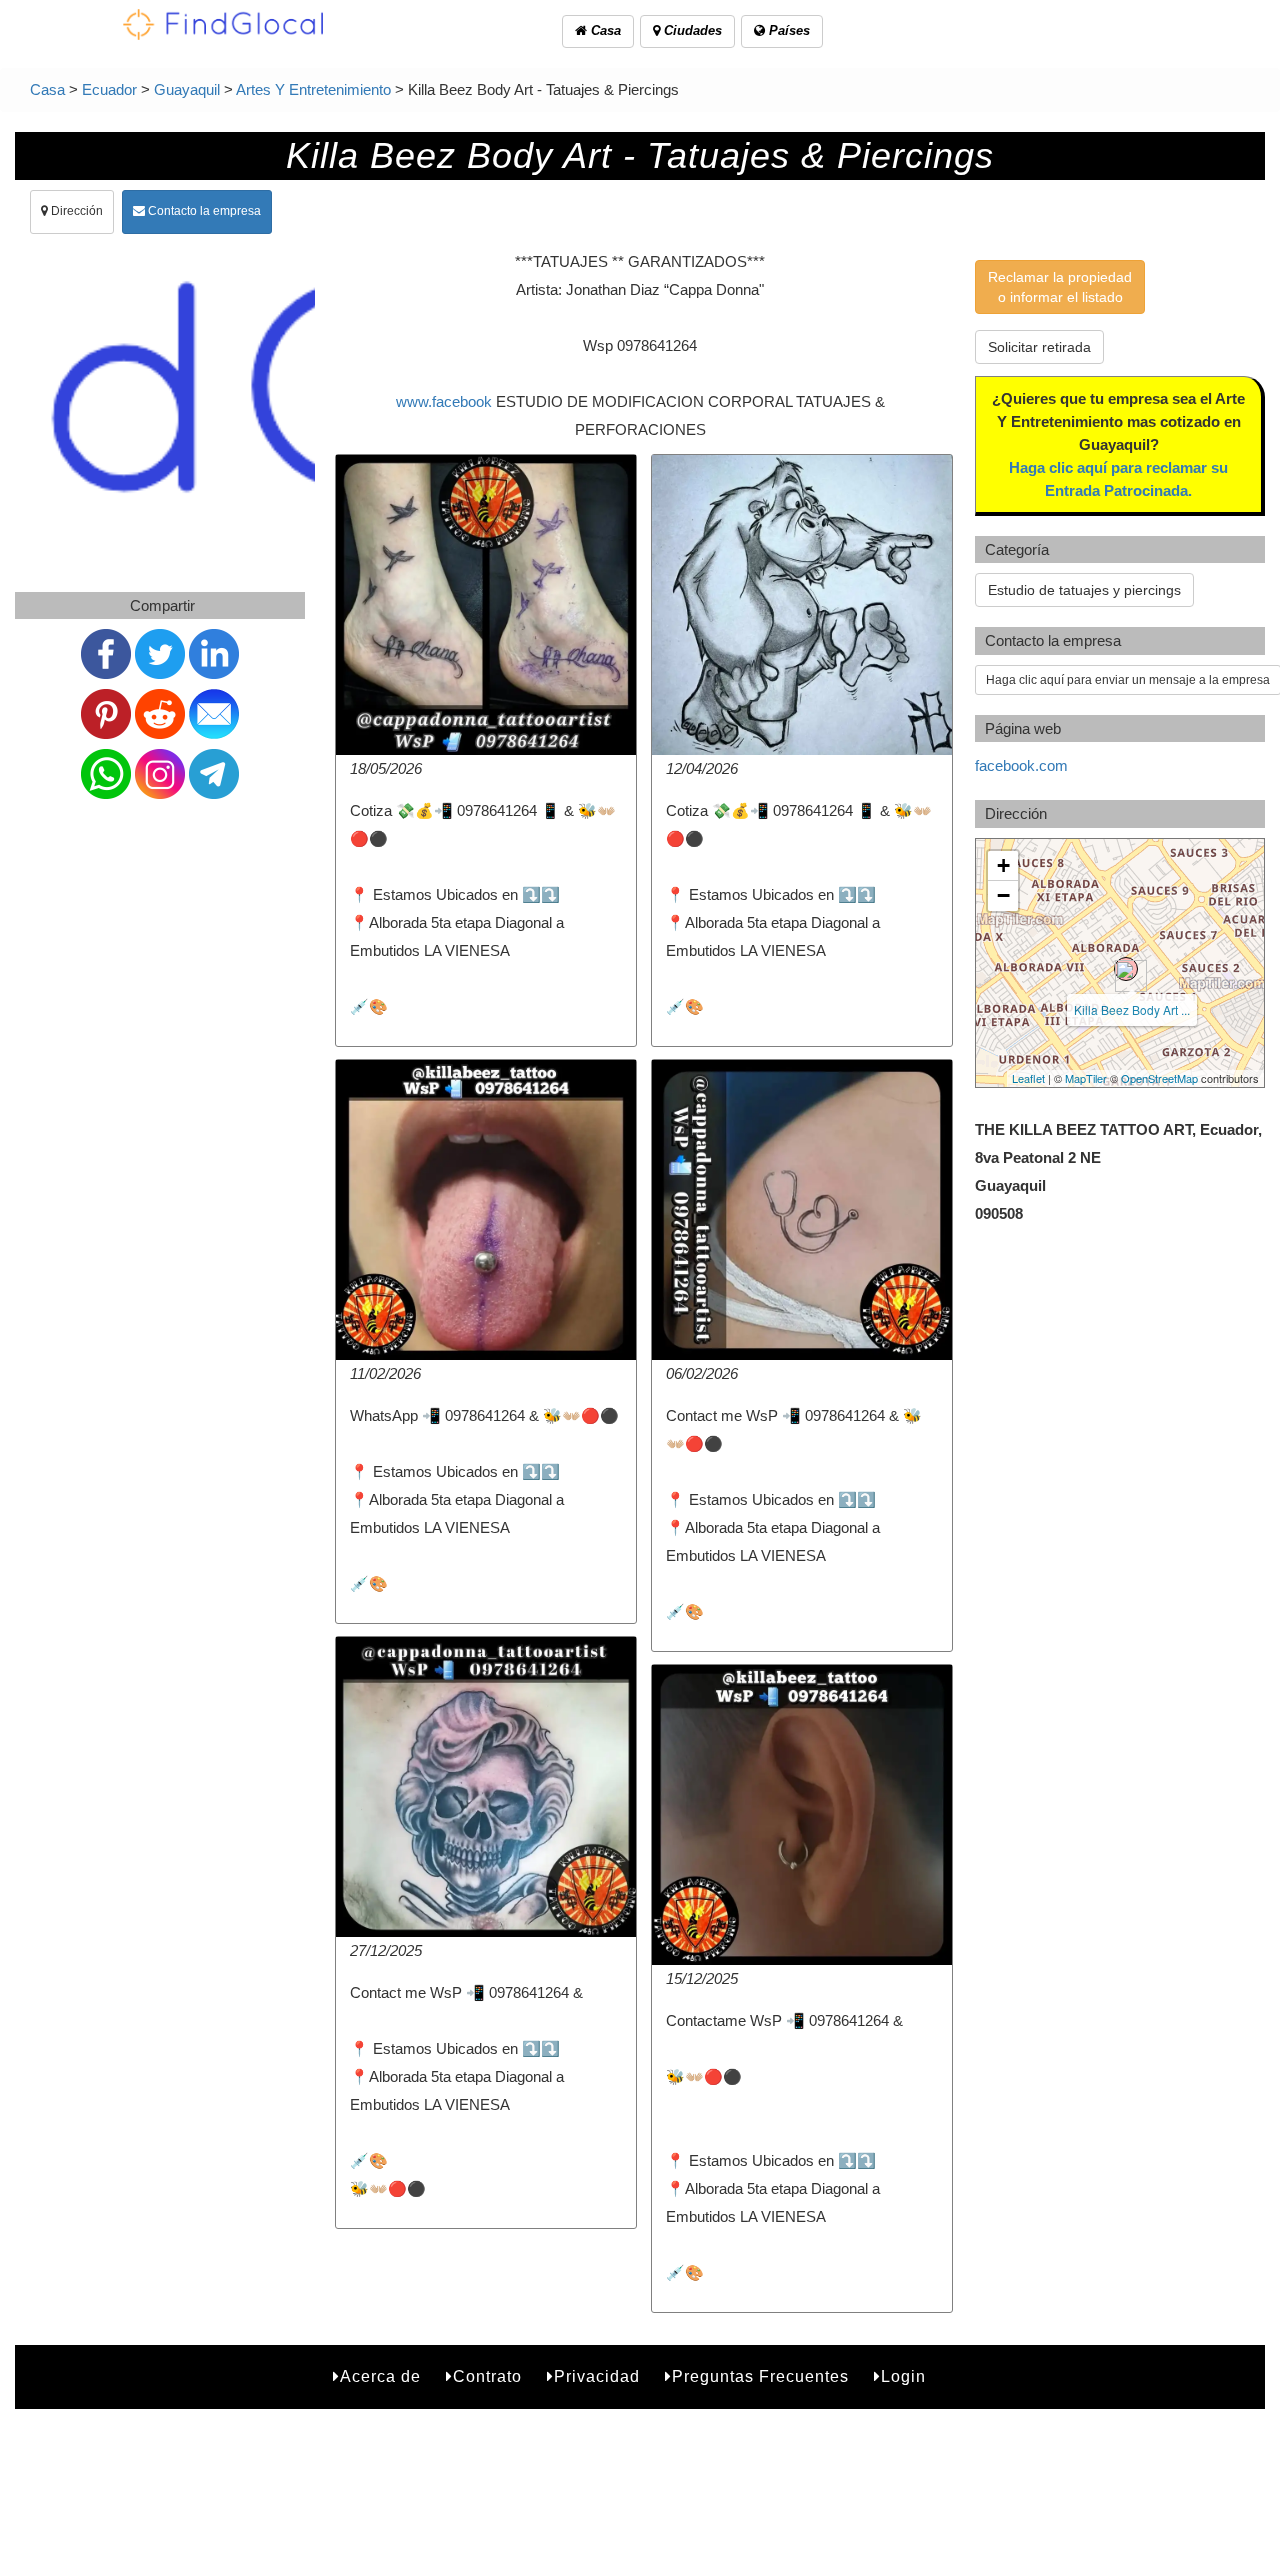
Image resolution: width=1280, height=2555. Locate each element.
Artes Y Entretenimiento (313, 89)
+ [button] (1003, 865)
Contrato (487, 2376)
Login (903, 2376)
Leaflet (1028, 1078)
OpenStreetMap (1159, 1078)
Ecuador (109, 89)
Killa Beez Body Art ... (1132, 1009)
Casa (604, 30)
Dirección (75, 211)
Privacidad (597, 2376)
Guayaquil (187, 89)
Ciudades (691, 30)
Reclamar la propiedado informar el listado (1060, 287)
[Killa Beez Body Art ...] (1126, 969)
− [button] (1003, 895)
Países (787, 30)
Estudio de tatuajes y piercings (1084, 590)
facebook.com (1021, 765)
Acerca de (380, 2376)
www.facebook (444, 401)
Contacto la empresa (203, 211)
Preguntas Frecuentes (760, 2376)
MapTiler (1086, 1078)
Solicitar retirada (1039, 347)
